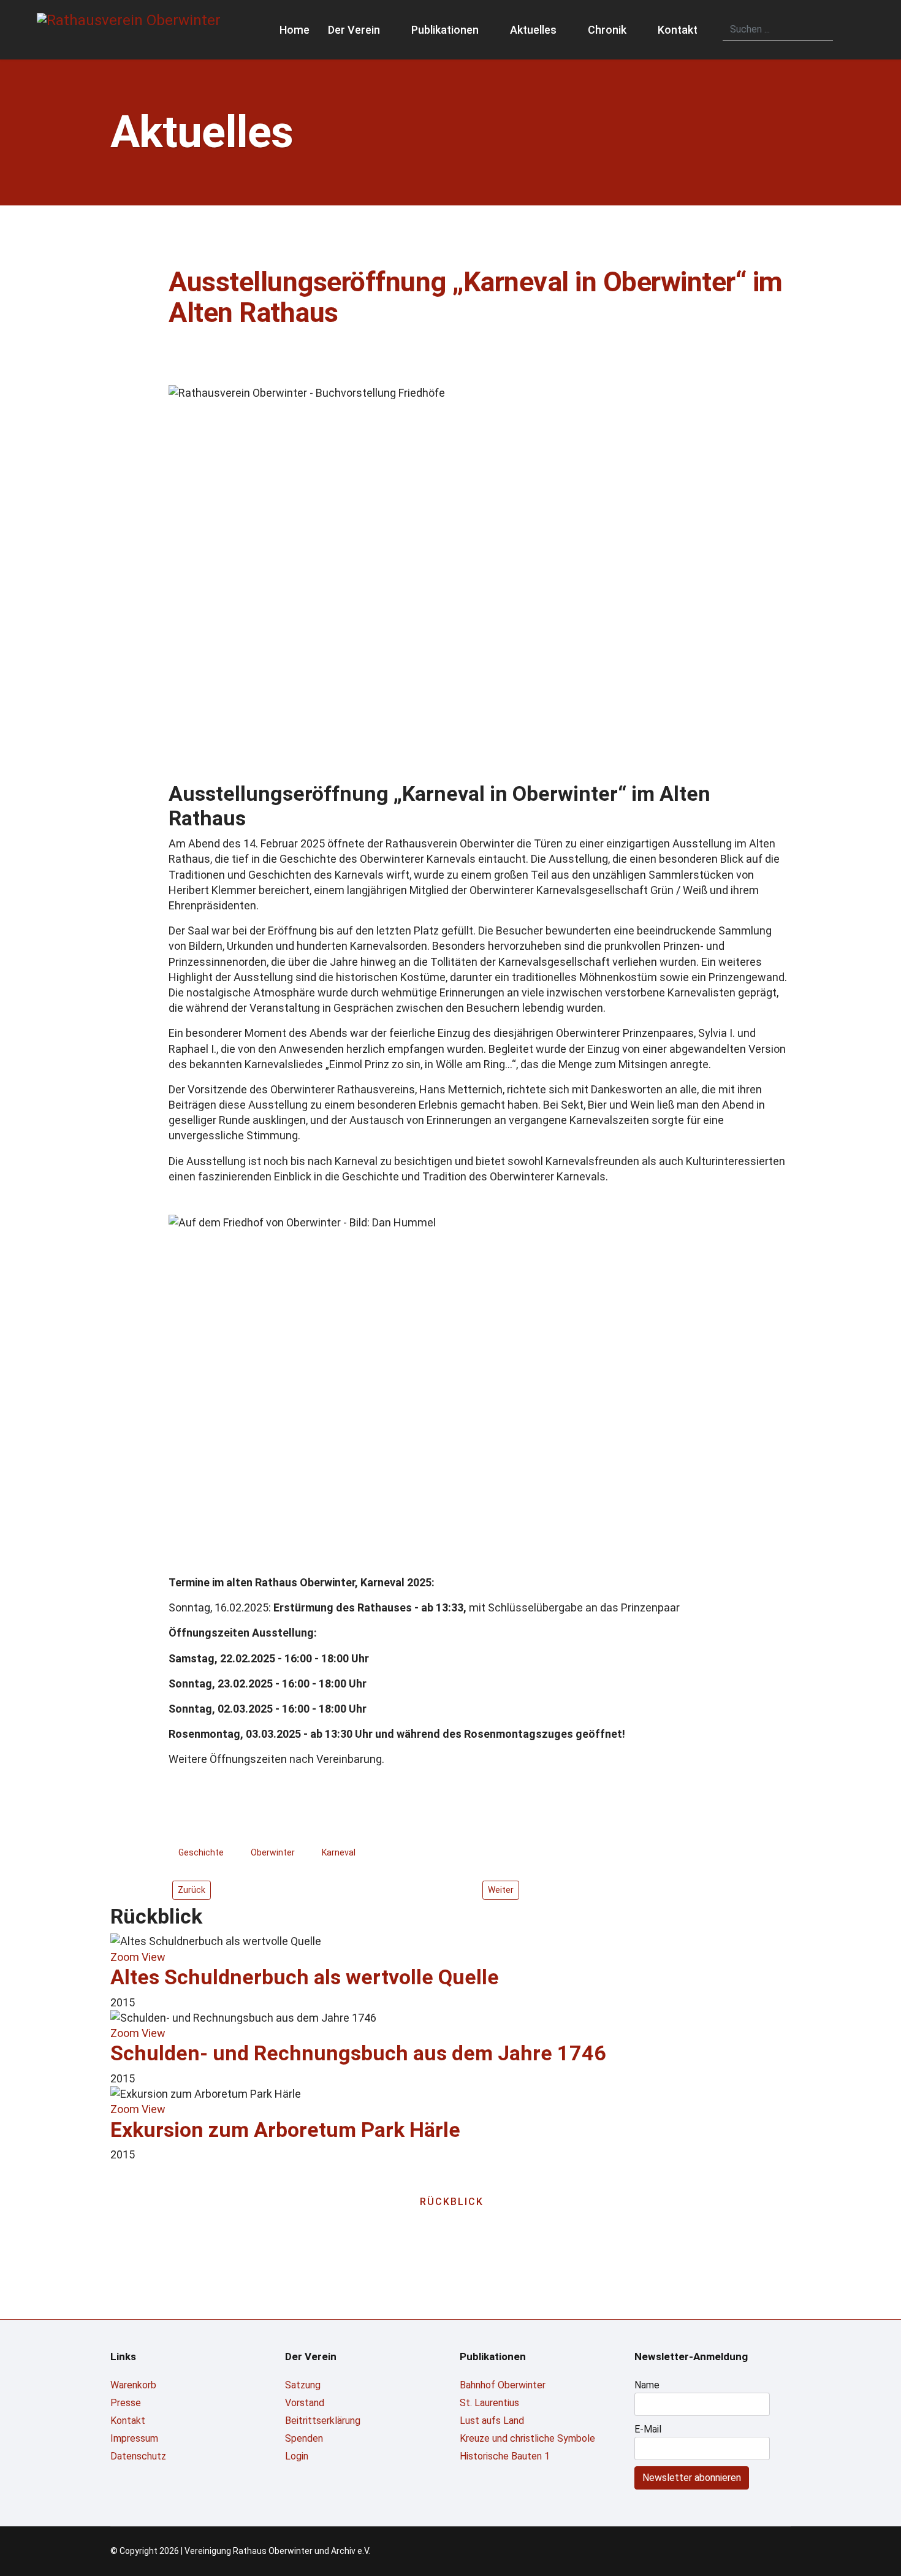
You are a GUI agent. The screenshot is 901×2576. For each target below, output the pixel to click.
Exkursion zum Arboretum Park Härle (285, 2130)
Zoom (125, 1957)
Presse (126, 2403)
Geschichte (201, 1852)
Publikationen (445, 30)
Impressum (134, 2438)
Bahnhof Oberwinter (503, 2385)
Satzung (303, 2385)
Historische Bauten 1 (505, 2456)
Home (295, 30)
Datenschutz (138, 2456)
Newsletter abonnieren (692, 2478)
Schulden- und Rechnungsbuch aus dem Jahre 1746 (358, 2053)
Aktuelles (533, 30)
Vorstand (305, 2403)
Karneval (339, 1852)
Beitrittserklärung (323, 2421)
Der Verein (354, 30)
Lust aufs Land (492, 2421)
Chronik (607, 30)
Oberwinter (273, 1852)
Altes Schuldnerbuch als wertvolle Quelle (305, 1977)
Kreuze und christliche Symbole (527, 2438)
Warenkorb (133, 2385)
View (154, 1957)
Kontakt (678, 30)
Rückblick (452, 2202)
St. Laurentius (489, 2403)
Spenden (304, 2438)
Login (297, 2456)
